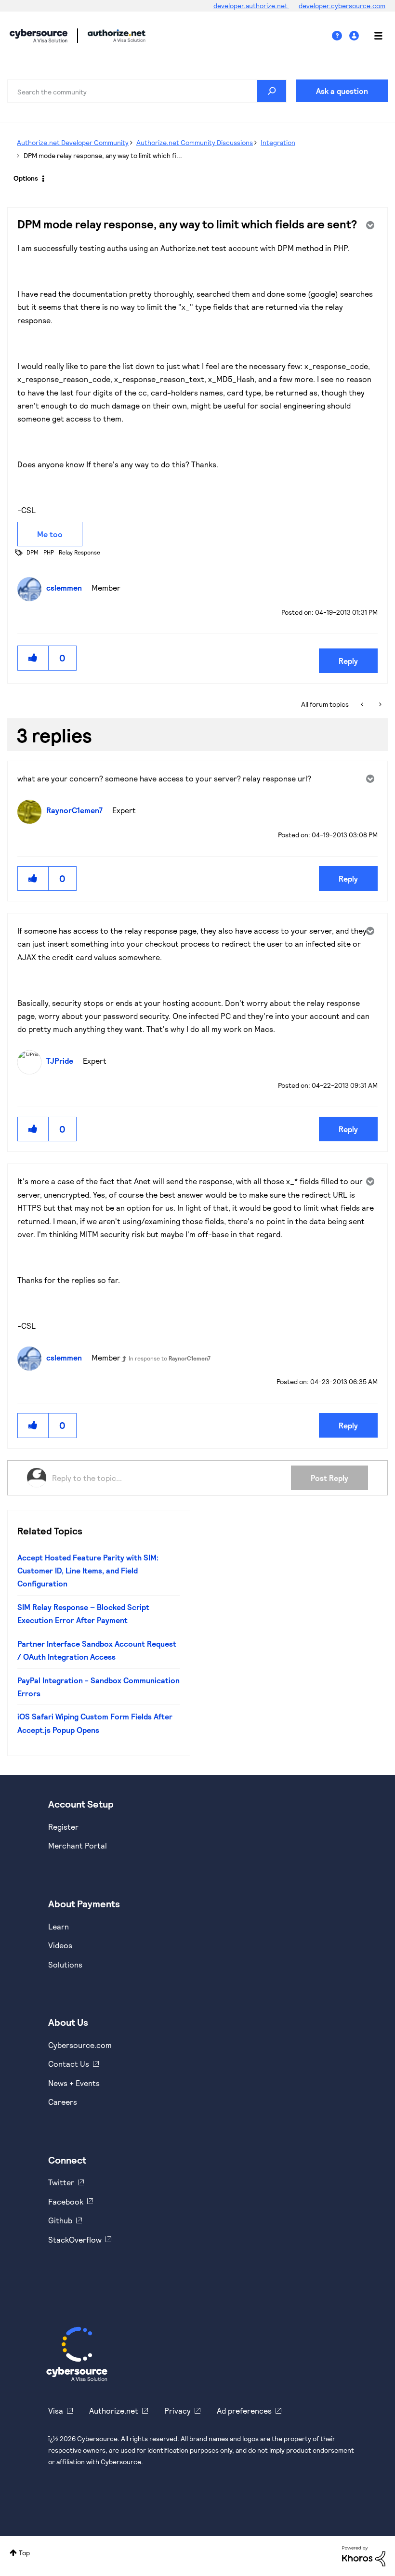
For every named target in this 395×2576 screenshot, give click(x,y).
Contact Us (69, 2064)
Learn (59, 1926)
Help (341, 36)
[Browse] (373, 36)
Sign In (355, 36)
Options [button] (26, 178)
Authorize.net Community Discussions (195, 142)
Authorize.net (114, 2411)
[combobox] (147, 91)
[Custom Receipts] (363, 704)
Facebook (66, 2201)
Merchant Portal (78, 1845)
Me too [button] (50, 534)
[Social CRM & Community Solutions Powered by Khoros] (364, 2555)
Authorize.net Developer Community (73, 142)
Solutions (65, 1964)
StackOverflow (75, 2239)
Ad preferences (244, 2411)
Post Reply (329, 1478)
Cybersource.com (80, 2045)
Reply (348, 661)
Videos (60, 1945)
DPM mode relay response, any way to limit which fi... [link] (103, 155)
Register (63, 1827)
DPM (33, 552)
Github (60, 2220)
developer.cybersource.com (342, 6)
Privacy (178, 2411)
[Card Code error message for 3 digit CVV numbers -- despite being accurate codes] (379, 704)
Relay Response (79, 552)
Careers (63, 2102)
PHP (49, 552)
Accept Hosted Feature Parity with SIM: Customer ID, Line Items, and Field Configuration (88, 1571)
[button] (33, 658)
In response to (170, 1358)
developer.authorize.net (251, 6)
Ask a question (342, 91)
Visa (56, 2411)
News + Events (74, 2083)
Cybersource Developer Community (39, 36)
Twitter (61, 2182)
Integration (278, 142)
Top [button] (24, 2553)
